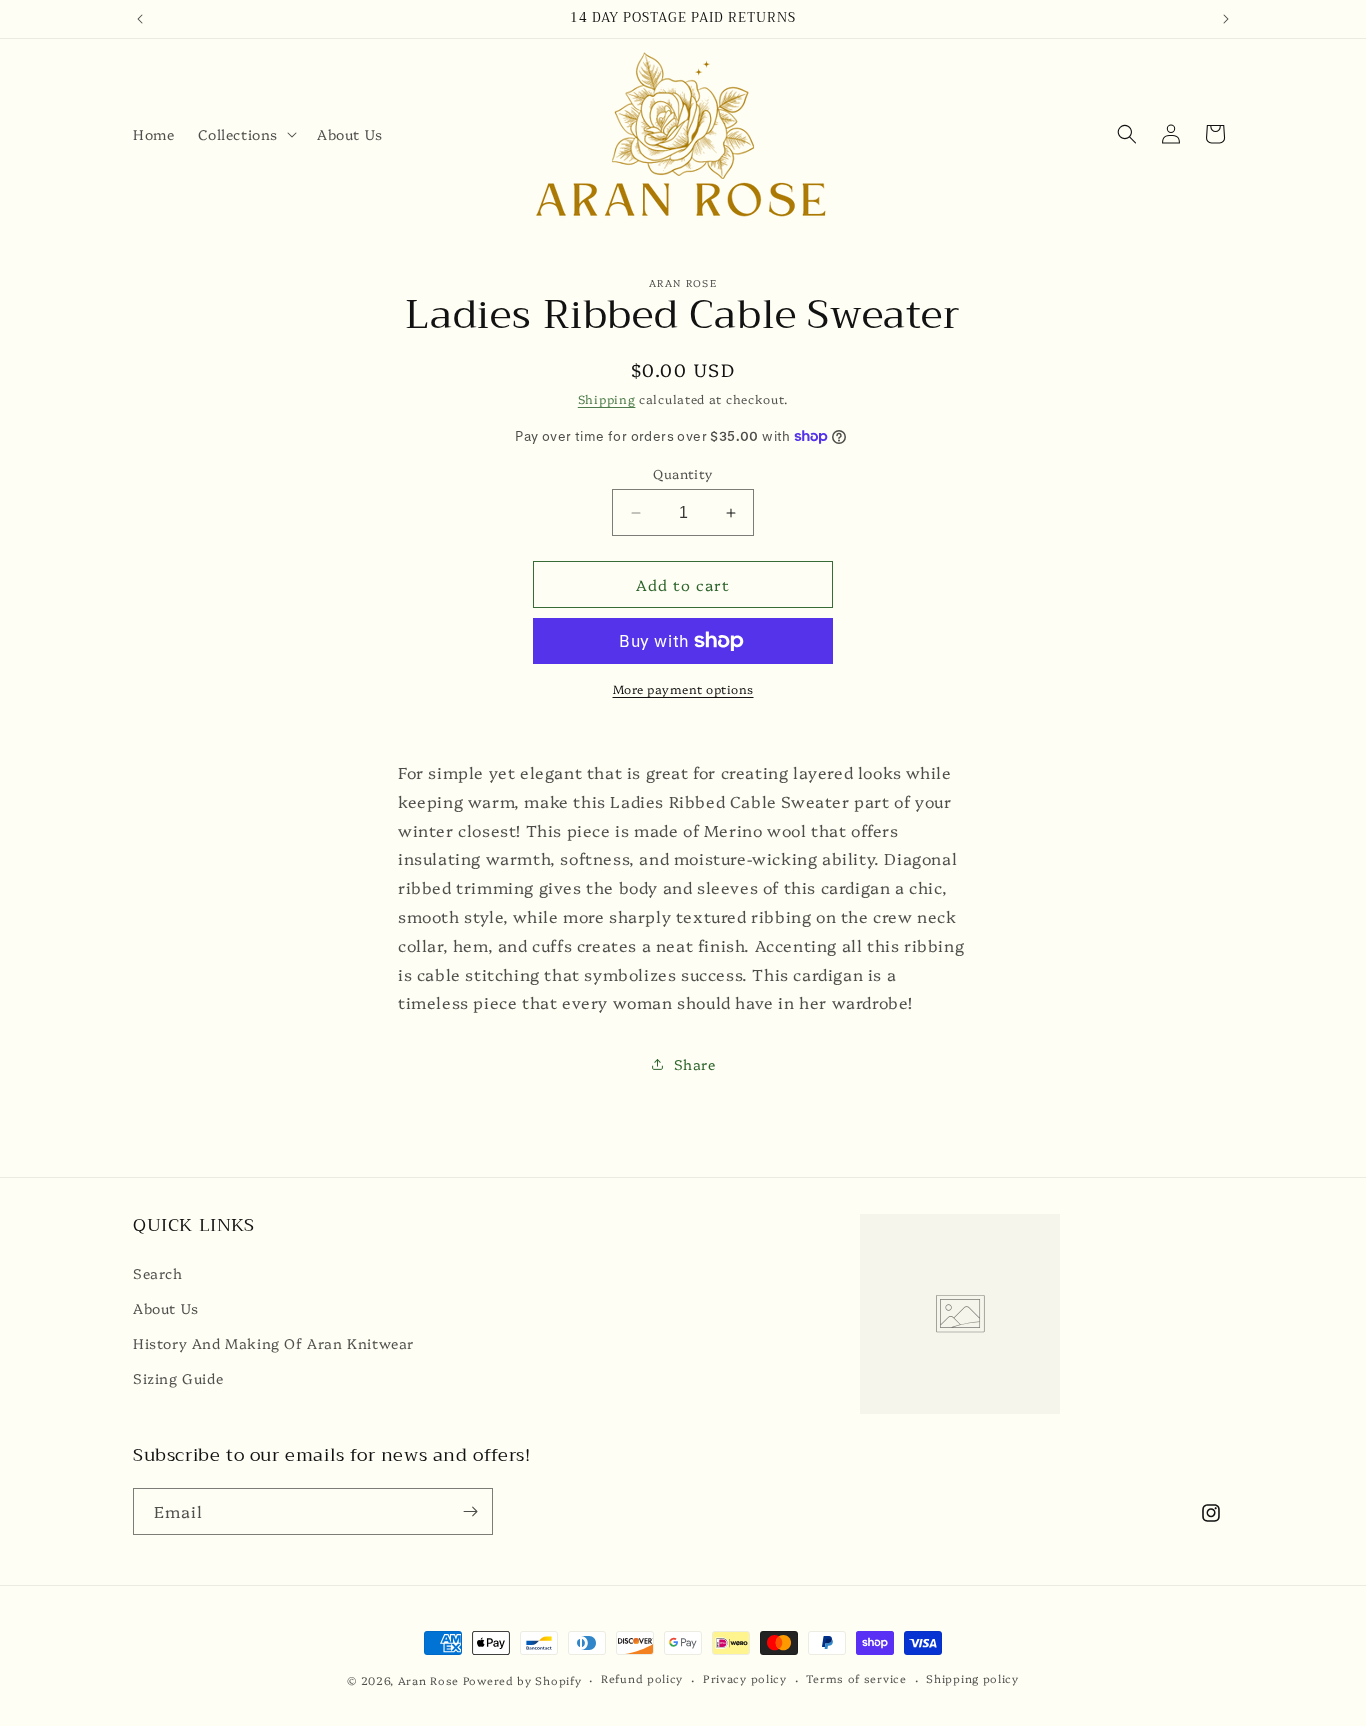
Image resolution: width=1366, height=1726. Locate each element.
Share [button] (695, 1064)
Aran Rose (428, 1680)
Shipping (607, 398)
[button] (245, 134)
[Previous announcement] (140, 19)
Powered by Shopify (522, 1680)
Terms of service (856, 1678)
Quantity (682, 473)
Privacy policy (745, 1678)
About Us (166, 1308)
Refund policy (642, 1678)
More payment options (683, 688)
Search (158, 1273)
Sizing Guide (178, 1378)
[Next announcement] (1226, 19)
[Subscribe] (470, 1511)
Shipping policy (972, 1678)
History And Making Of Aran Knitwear (273, 1343)
